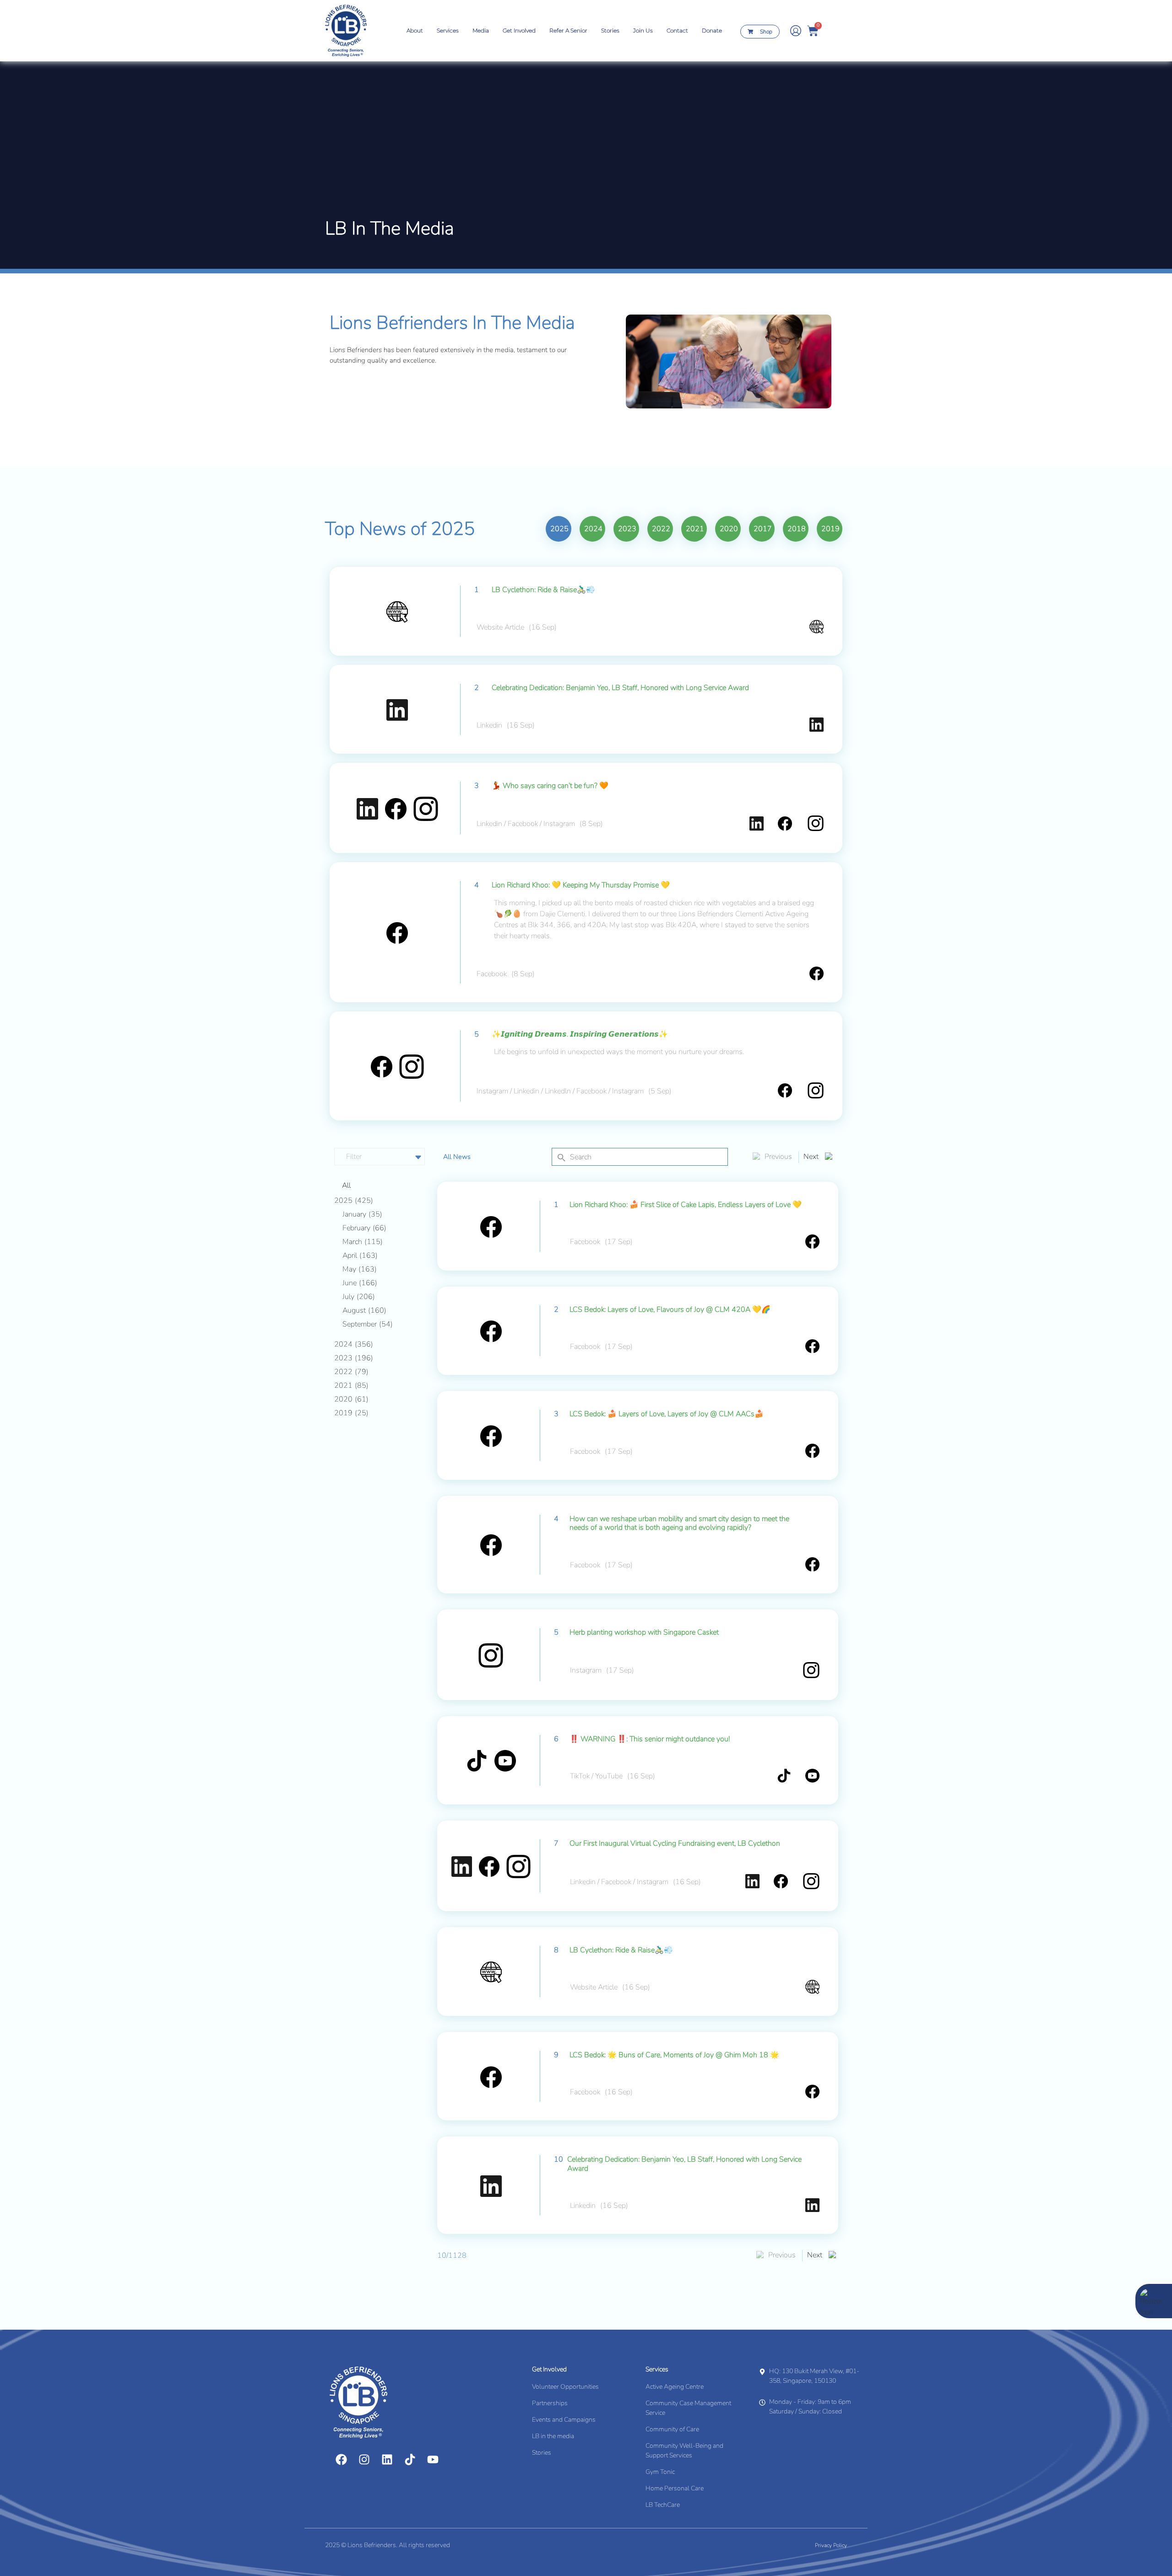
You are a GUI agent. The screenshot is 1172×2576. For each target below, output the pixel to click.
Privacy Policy (831, 2545)
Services (448, 30)
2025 (559, 529)
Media (481, 30)
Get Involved (519, 30)
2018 (797, 529)
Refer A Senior (568, 30)
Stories (610, 30)
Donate (712, 30)
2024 (593, 529)
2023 (627, 529)
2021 (695, 529)
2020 (729, 529)
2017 (763, 529)
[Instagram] (364, 2459)
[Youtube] (433, 2459)
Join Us (643, 30)
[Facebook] (341, 2459)
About (415, 30)
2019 (830, 529)
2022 (661, 529)
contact (677, 30)
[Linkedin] (387, 2459)
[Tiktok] (410, 2459)
